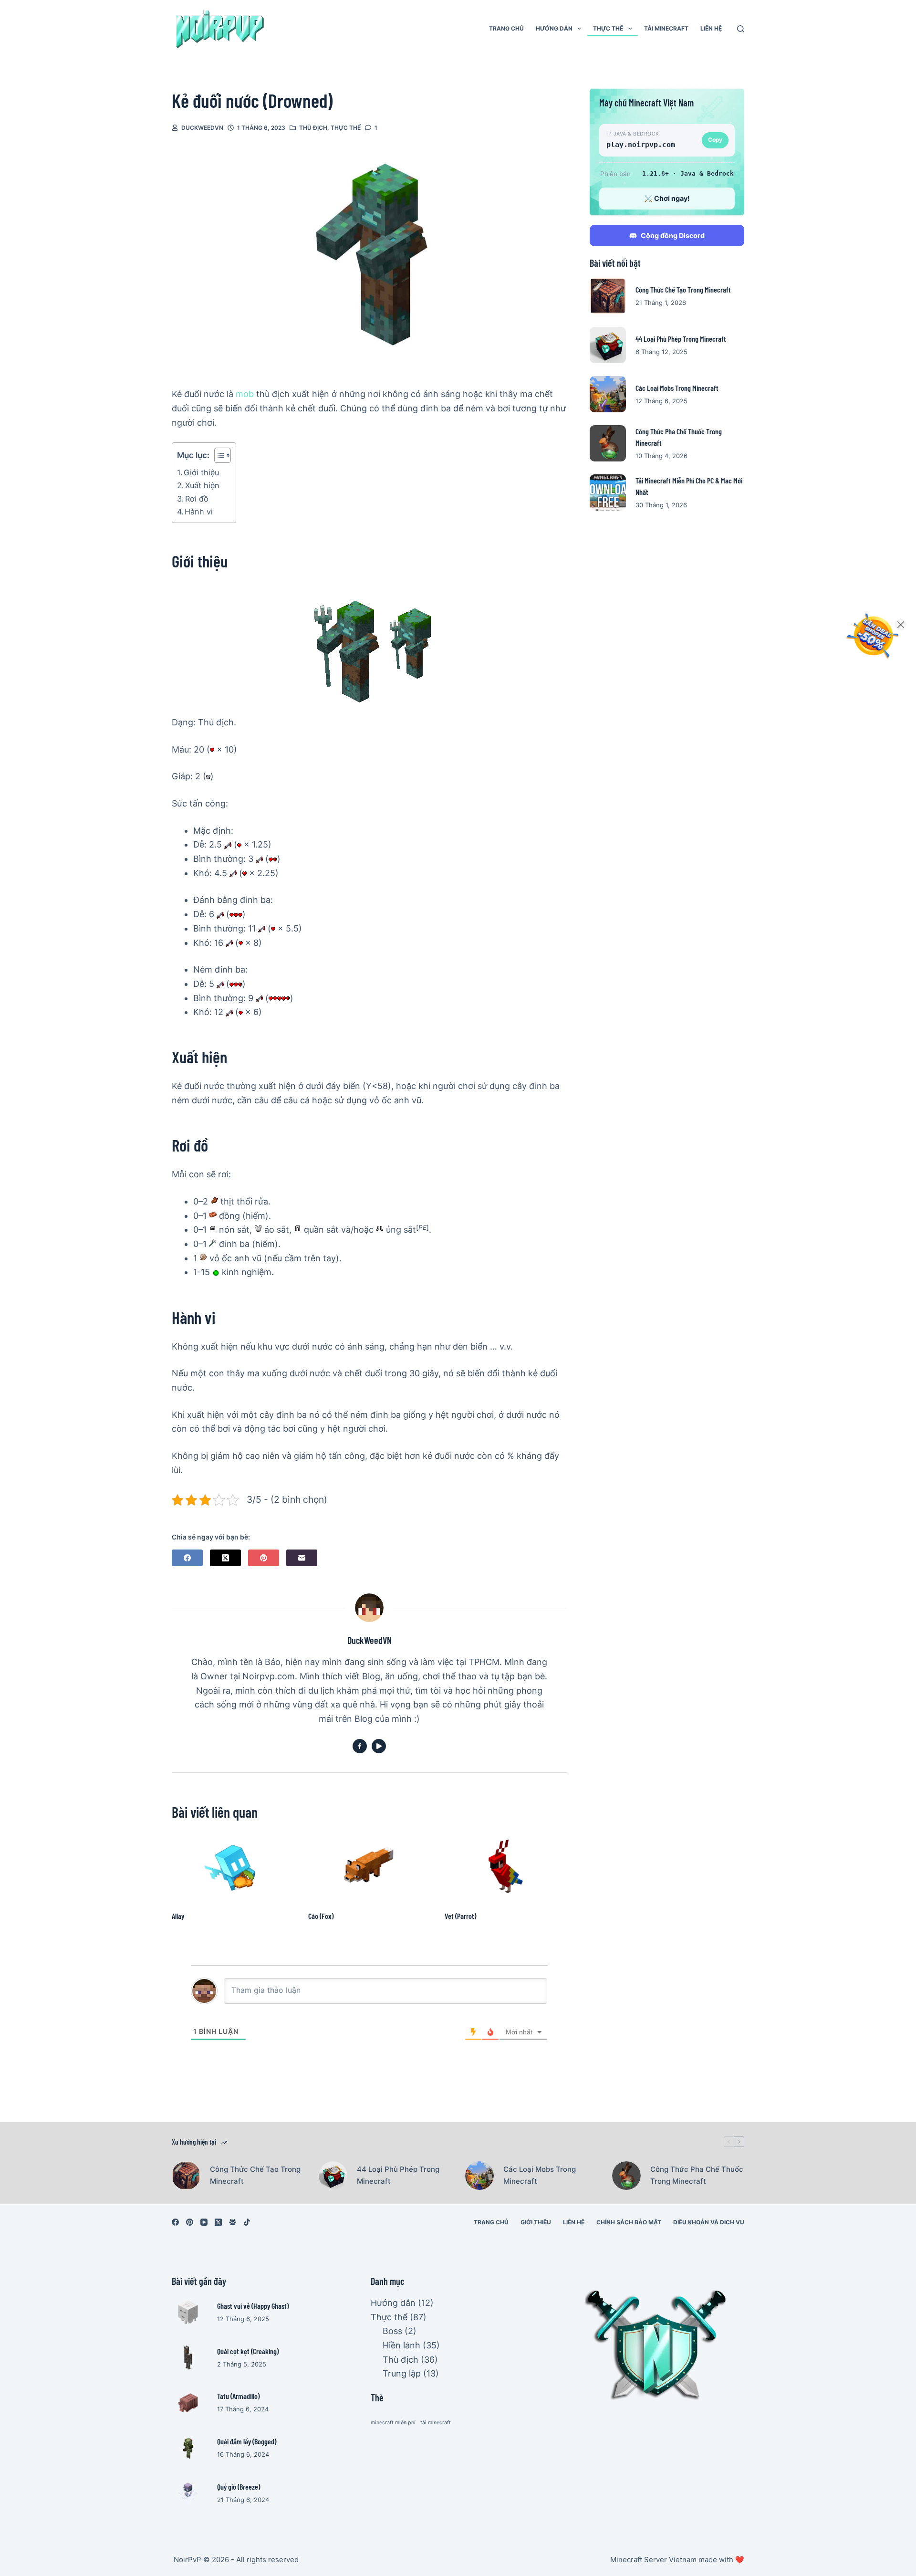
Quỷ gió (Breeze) (239, 2487)
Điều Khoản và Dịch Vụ (709, 2222)
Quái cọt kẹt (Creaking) (248, 2351)
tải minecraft (436, 2423)
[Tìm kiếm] (741, 29)
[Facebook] (187, 1558)
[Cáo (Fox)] (369, 1866)
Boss (392, 2331)
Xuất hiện (202, 485)
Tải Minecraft (666, 28)
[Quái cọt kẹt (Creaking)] (188, 2357)
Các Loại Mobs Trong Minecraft (677, 388)
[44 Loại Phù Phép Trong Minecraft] (608, 345)
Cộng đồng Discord (673, 236)
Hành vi (199, 512)
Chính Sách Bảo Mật (629, 2222)
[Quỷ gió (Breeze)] (188, 2493)
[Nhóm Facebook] (233, 2222)
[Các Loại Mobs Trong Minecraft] (608, 394)
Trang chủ (506, 28)
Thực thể (608, 28)
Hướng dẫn (554, 28)
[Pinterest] (264, 1558)
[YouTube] (204, 2222)
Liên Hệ (711, 28)
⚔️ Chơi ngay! (667, 198)
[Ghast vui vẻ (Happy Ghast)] (188, 2312)
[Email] (302, 1558)
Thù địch (313, 128)
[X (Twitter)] (225, 1558)
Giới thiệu (201, 472)
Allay (178, 1916)
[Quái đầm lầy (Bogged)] (188, 2448)
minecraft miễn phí (393, 2423)
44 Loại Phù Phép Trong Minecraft (681, 339)
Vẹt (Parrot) (460, 1916)
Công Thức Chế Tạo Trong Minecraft (683, 289)
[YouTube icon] (379, 1746)
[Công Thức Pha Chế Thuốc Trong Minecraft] (608, 443)
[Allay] (233, 1866)
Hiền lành (401, 2345)
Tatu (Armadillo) (238, 2396)
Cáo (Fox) (321, 1916)
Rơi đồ (197, 499)
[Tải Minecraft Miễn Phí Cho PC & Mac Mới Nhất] (608, 492)
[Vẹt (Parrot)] (506, 1866)
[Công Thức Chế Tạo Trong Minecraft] (608, 296)
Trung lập (402, 2373)
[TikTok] (247, 2222)
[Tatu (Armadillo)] (188, 2403)
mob (245, 394)
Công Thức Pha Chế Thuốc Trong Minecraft (697, 2175)
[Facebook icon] (360, 1746)
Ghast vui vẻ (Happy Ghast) (253, 2306)
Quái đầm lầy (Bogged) (247, 2441)
